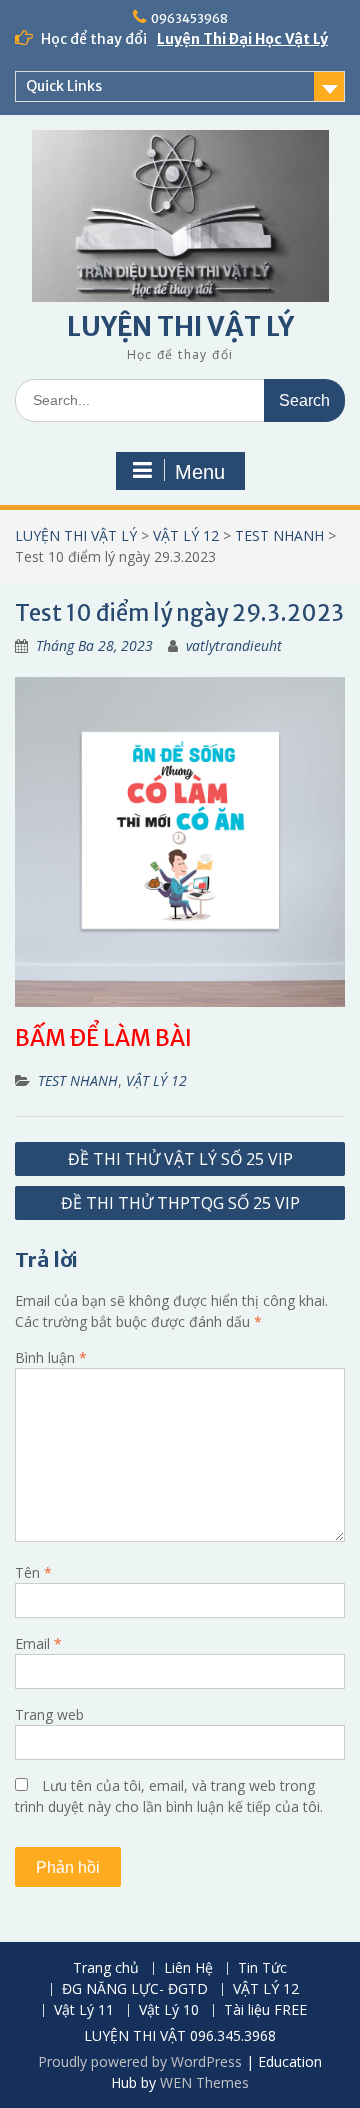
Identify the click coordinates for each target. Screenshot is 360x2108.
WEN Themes (204, 2082)
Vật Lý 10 (169, 2010)
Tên (33, 1572)
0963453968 (189, 18)
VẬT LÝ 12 (186, 535)
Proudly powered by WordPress (140, 2061)
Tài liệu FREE (265, 2010)
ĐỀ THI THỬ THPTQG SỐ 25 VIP (180, 1203)
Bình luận (51, 1357)
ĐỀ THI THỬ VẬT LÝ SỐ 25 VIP (180, 1159)
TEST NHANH (279, 535)
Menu (200, 472)
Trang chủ (106, 1968)
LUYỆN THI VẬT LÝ (180, 326)
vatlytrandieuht (234, 645)
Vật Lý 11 (84, 2010)
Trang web (49, 1714)
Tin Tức (262, 1968)
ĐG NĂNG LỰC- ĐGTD (135, 1989)
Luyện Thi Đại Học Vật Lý (242, 39)
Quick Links (64, 86)
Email (38, 1643)
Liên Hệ (188, 1968)
